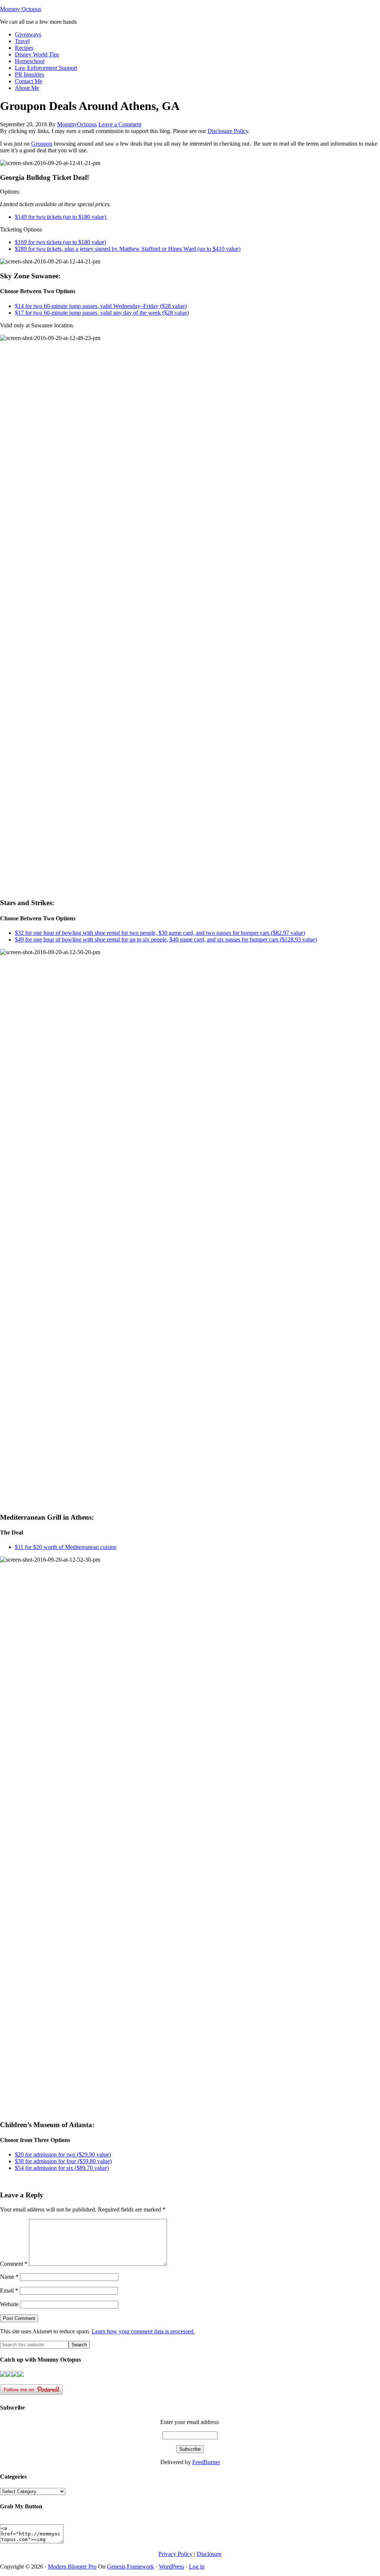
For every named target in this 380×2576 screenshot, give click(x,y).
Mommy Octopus (21, 9)
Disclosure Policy (228, 131)
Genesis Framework (130, 2567)
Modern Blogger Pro (72, 2567)
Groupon (42, 144)
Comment (14, 2264)
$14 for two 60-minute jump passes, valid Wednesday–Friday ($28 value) (101, 306)
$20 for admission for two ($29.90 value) (63, 2154)
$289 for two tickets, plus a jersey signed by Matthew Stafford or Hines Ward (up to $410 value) (128, 249)
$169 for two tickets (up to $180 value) (60, 242)
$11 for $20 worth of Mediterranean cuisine (66, 1547)
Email (9, 2290)
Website (9, 2304)
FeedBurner (206, 2462)
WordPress (171, 2567)
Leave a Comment (120, 124)
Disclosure (209, 2554)
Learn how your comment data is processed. (143, 2331)
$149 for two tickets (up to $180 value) (61, 217)
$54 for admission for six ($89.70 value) (62, 2168)
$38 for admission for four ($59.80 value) (63, 2161)
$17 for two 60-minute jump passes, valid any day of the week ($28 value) (102, 313)
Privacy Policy (176, 2554)
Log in (197, 2567)
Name (9, 2277)
